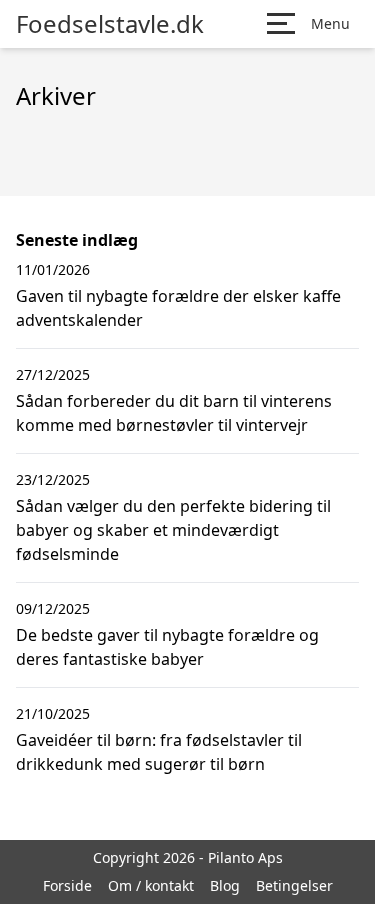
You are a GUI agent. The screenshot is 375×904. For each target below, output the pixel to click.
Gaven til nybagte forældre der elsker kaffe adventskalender (178, 308)
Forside (67, 885)
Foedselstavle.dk (110, 24)
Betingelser (294, 885)
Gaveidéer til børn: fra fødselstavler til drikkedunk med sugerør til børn (159, 752)
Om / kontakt (151, 885)
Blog (225, 885)
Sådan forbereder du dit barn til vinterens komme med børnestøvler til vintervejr (174, 413)
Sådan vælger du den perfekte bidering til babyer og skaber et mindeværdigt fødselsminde (173, 530)
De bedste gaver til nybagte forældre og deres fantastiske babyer (167, 647)
